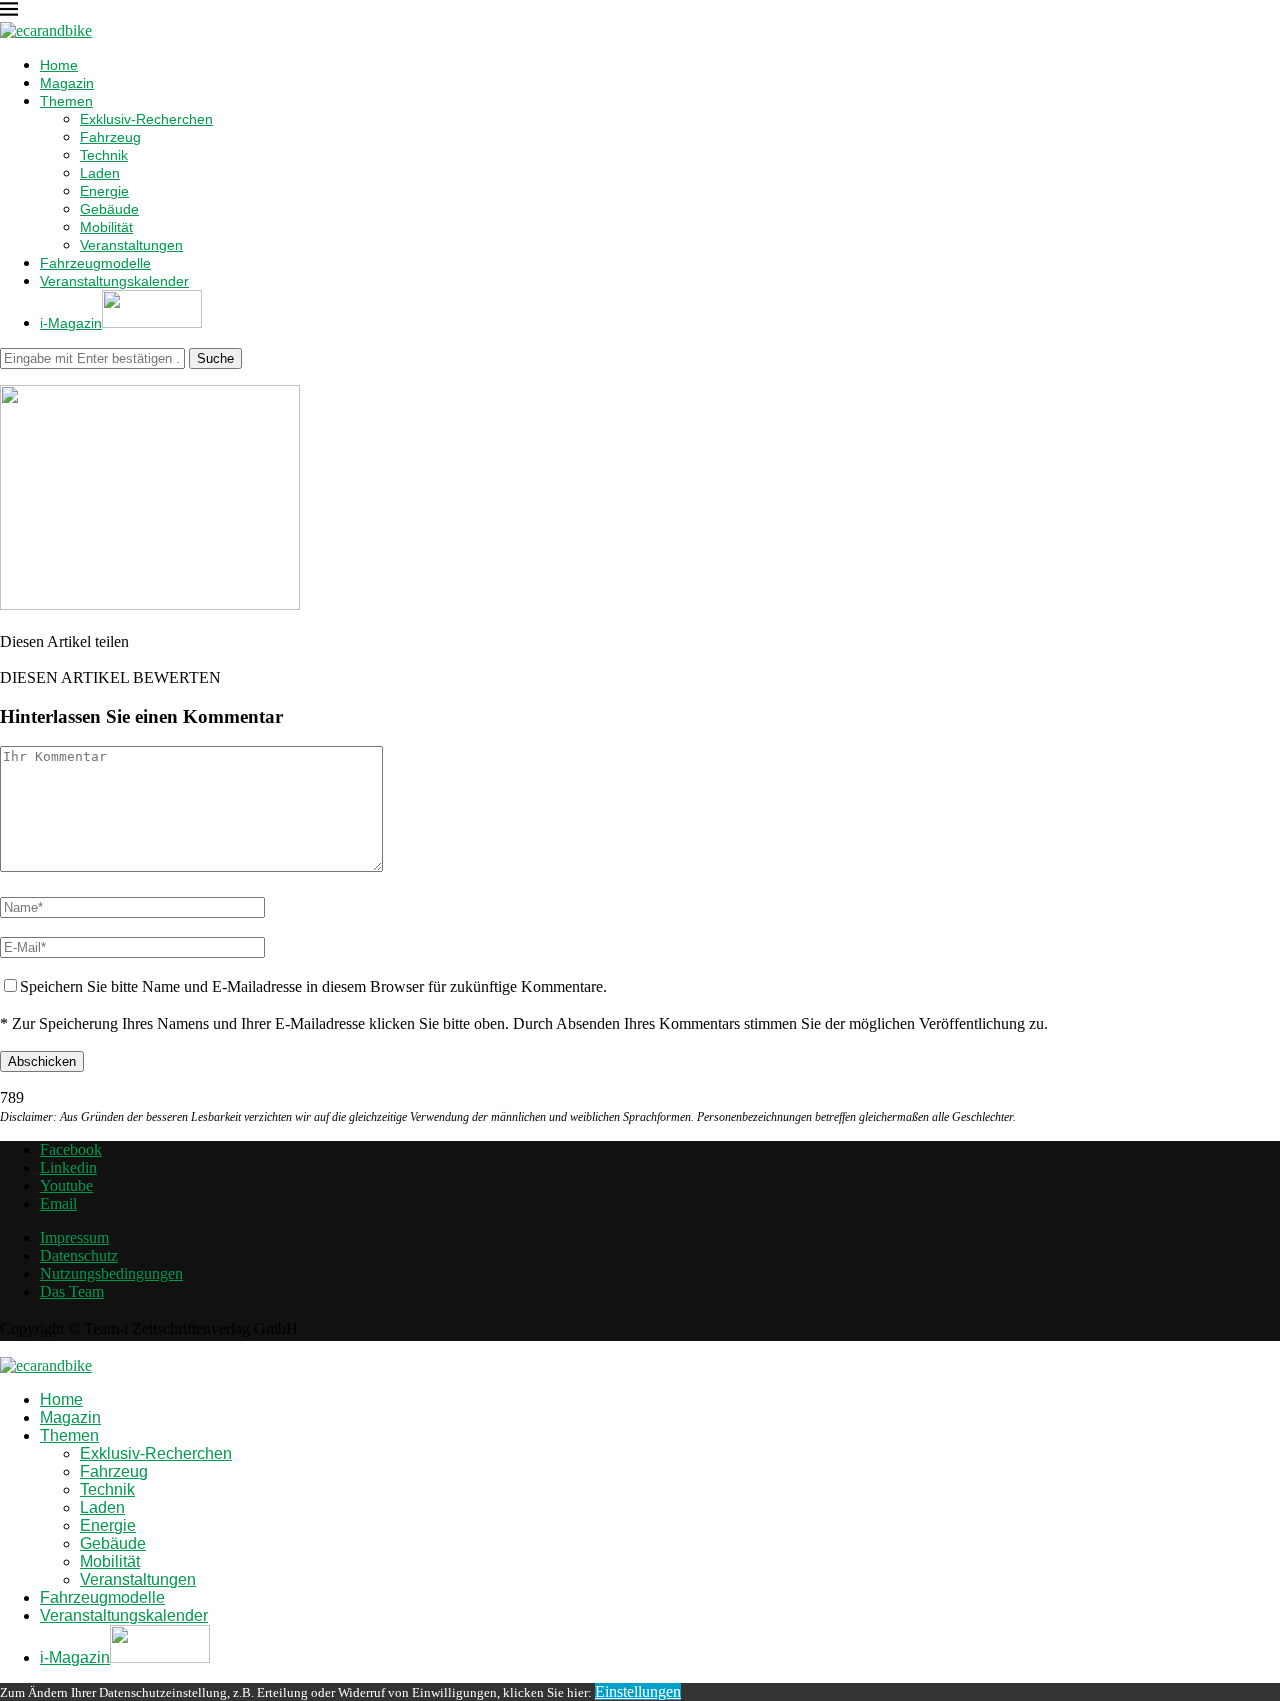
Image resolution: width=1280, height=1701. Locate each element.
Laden (100, 173)
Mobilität (106, 227)
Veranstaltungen (131, 245)
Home (59, 65)
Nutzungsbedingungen (111, 1273)
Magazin (67, 83)
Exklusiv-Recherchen (146, 119)
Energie (104, 191)
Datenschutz (79, 1255)
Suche (215, 358)
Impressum (74, 1237)
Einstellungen (638, 1691)
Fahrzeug (110, 137)
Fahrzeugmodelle (95, 263)
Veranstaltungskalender (114, 281)
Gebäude (109, 209)
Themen (66, 101)
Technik (104, 155)
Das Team (72, 1291)
